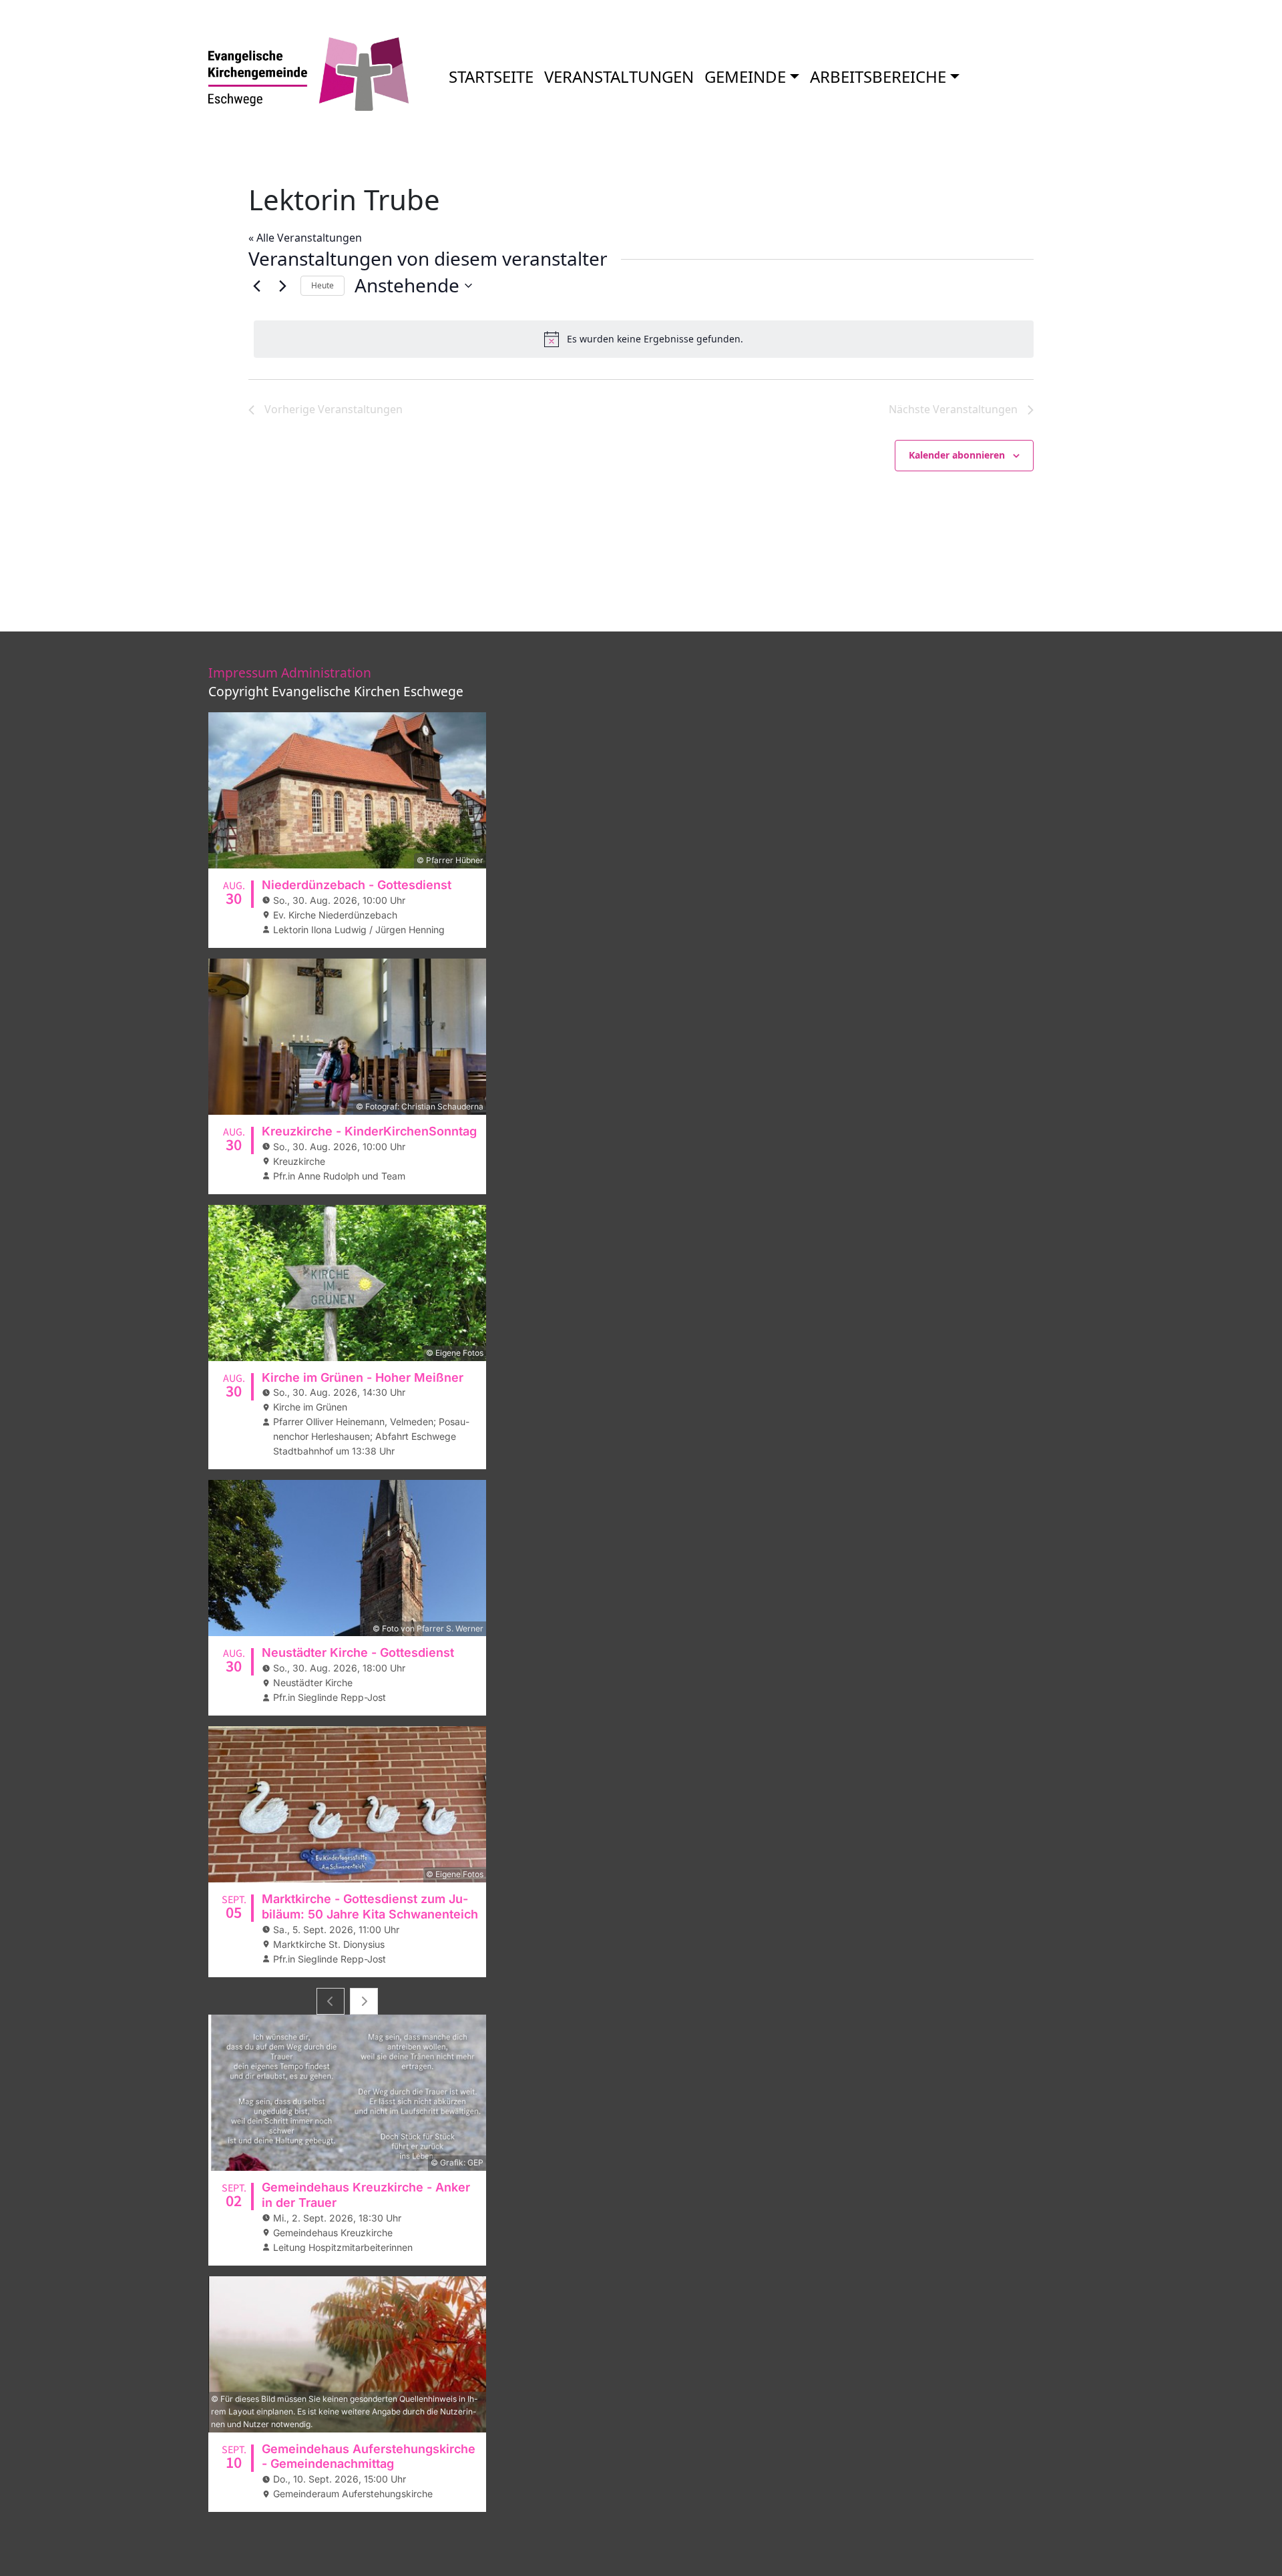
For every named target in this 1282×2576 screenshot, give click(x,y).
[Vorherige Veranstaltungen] (256, 286)
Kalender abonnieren (957, 455)
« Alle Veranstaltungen (305, 238)
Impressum (243, 673)
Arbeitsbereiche (878, 76)
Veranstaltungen (619, 76)
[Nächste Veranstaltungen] (282, 286)
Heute (323, 285)
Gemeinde (745, 76)
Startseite (491, 76)
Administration (326, 673)
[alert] (644, 339)
